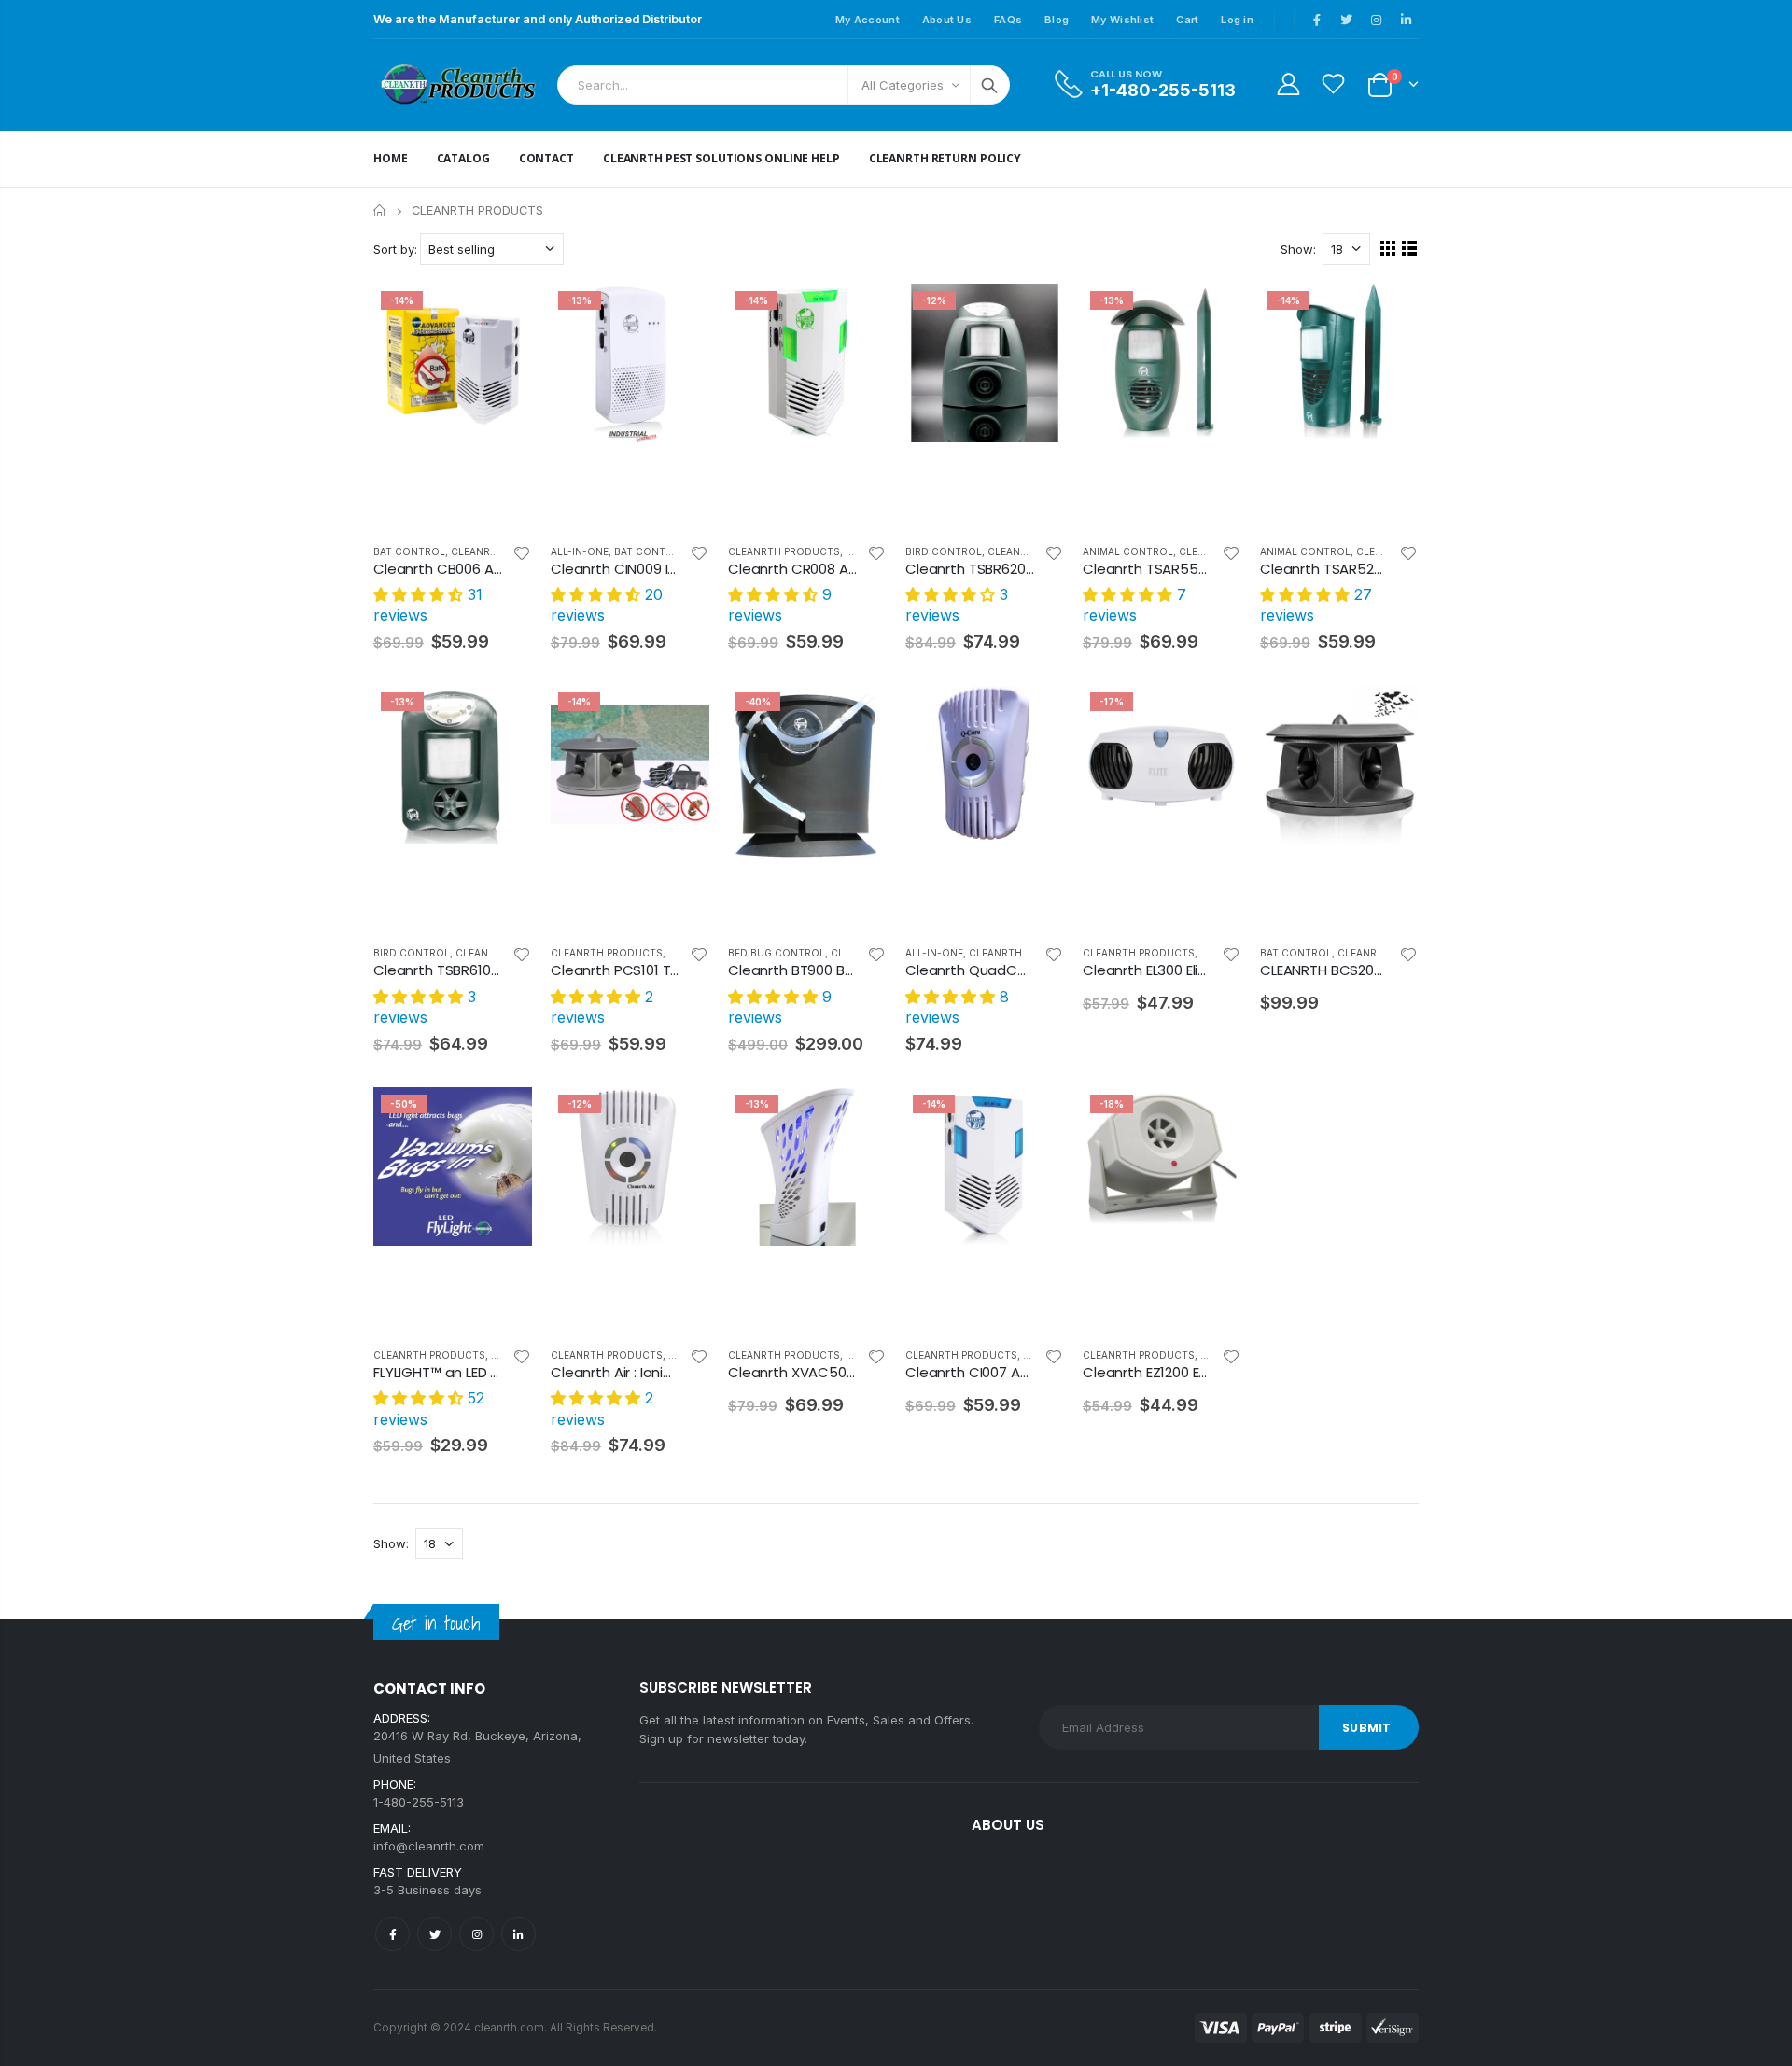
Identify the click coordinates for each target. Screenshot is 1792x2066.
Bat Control (409, 551)
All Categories (903, 85)
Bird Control (944, 551)
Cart (1187, 20)
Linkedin (518, 1934)
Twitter (434, 1934)
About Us (947, 20)
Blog (1057, 20)
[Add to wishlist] (522, 553)
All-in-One (580, 551)
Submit (1366, 1728)
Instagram (476, 1934)
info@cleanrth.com (429, 1846)
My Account (868, 20)
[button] (420, 594)
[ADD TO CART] (501, 314)
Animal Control (1128, 551)
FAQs (1008, 20)
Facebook (392, 1934)
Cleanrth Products (784, 551)
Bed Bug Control (777, 953)
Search (989, 85)
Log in (1237, 20)
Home (380, 210)
